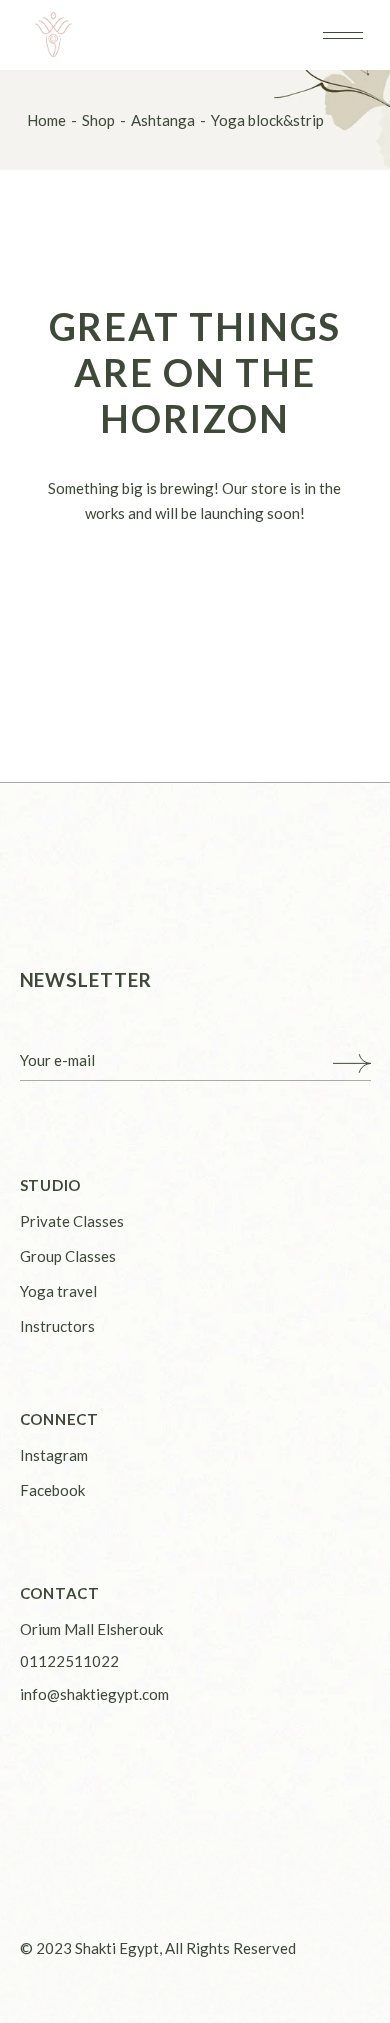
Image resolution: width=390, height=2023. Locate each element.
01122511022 (69, 1661)
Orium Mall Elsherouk (91, 1629)
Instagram (54, 1455)
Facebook (52, 1490)
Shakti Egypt (117, 1948)
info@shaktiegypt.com (94, 1694)
